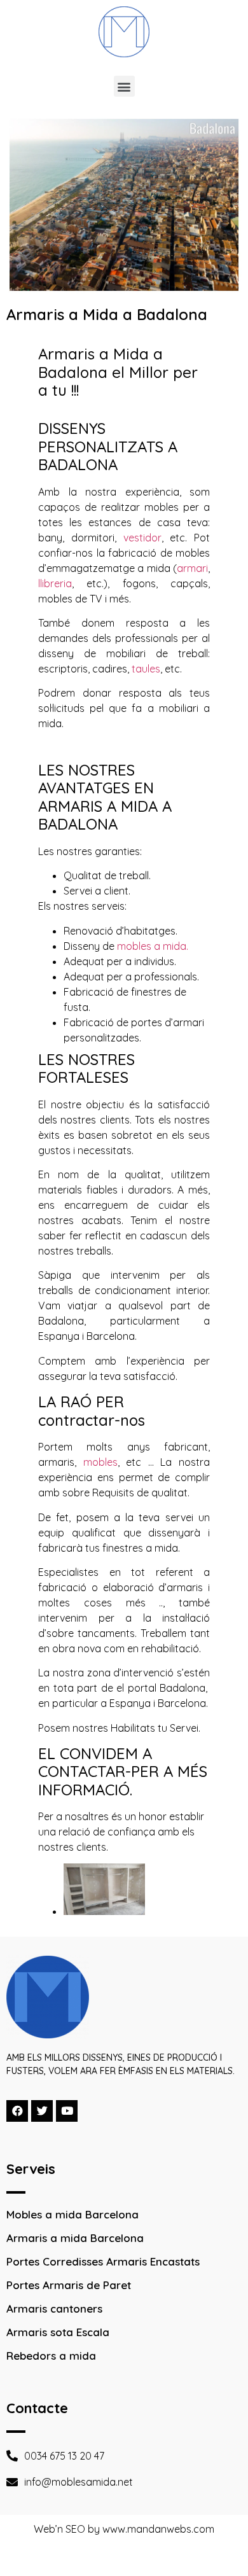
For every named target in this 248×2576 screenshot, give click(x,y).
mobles (100, 1462)
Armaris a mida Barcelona (75, 2238)
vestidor (142, 538)
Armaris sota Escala (58, 2332)
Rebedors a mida (51, 2356)
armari (192, 568)
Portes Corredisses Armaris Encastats (103, 2261)
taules (146, 669)
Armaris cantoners (54, 2308)
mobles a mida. (153, 946)
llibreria (55, 583)
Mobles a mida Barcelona (72, 2214)
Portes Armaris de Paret (69, 2285)
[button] (124, 86)
